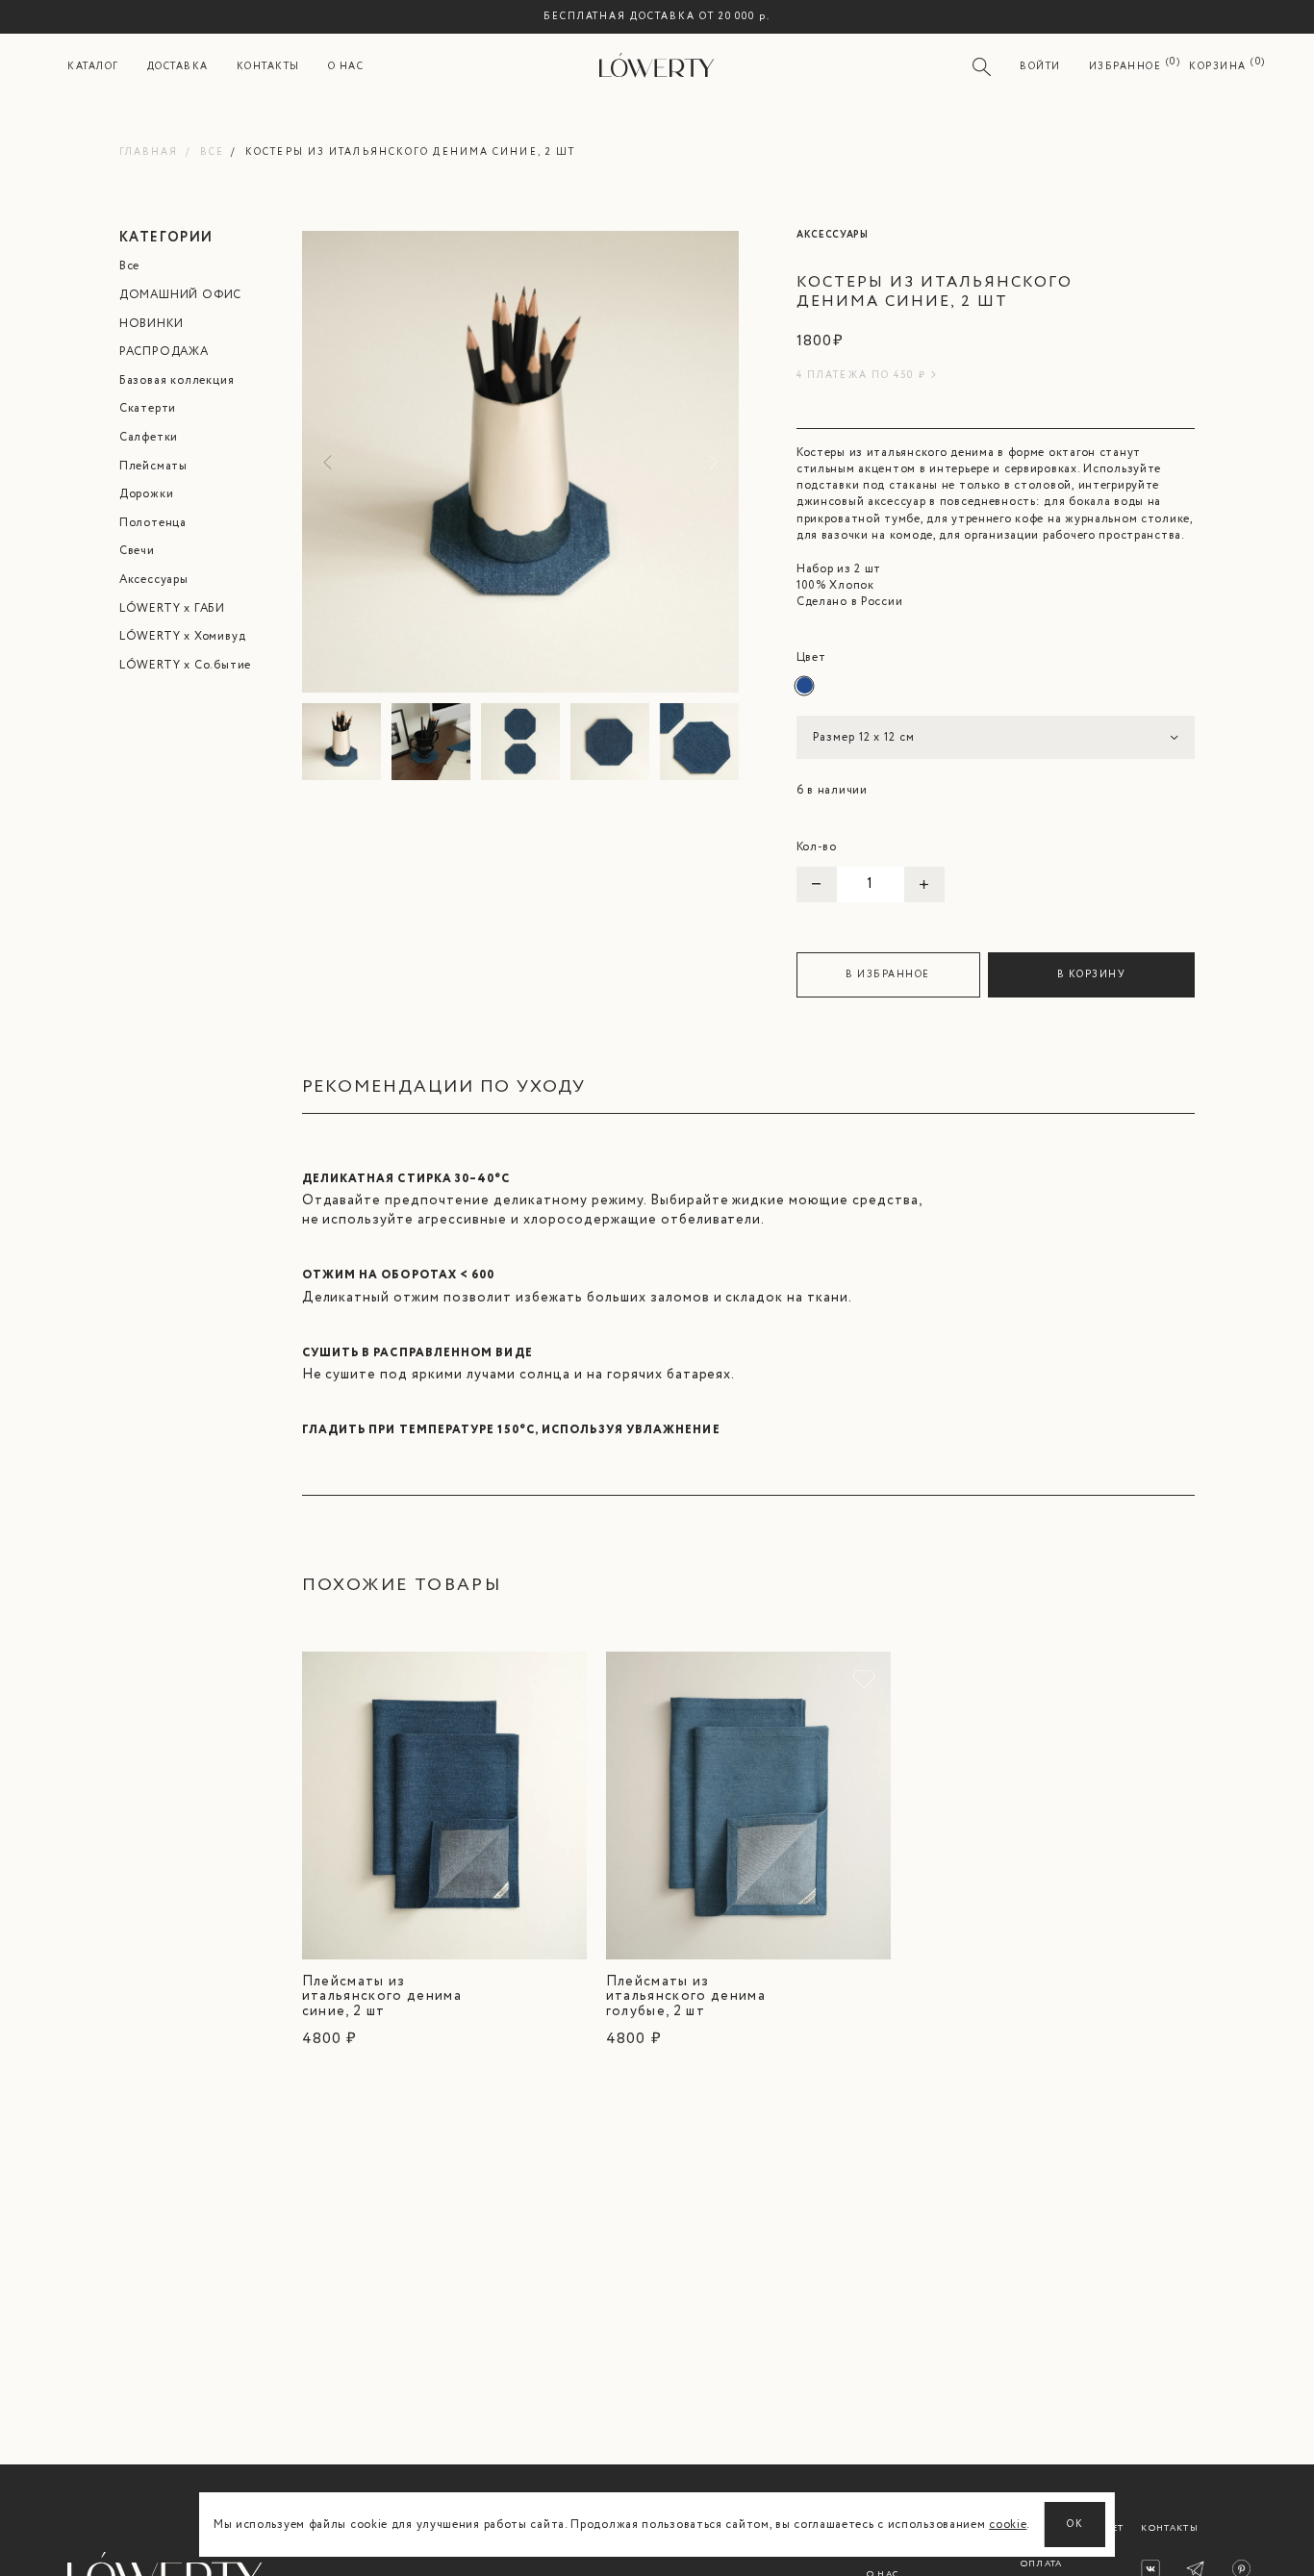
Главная (149, 152)
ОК (1075, 2525)
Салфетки (149, 437)
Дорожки (147, 494)
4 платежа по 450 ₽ (861, 376)
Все (212, 152)
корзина (1218, 67)
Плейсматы (153, 466)
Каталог (93, 67)
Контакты (268, 67)
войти (1040, 67)
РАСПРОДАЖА (164, 352)
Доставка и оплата (1055, 2558)
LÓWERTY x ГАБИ (172, 608)
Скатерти (148, 408)
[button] (710, 462)
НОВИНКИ (152, 324)
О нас (346, 67)
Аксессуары (154, 580)
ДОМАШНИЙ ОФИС (180, 295)
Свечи (137, 551)
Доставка (178, 67)
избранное (1125, 67)
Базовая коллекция (177, 380)
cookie (1008, 2525)
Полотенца (153, 523)
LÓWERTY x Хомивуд (183, 636)
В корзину (1092, 975)
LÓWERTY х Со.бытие (185, 665)
